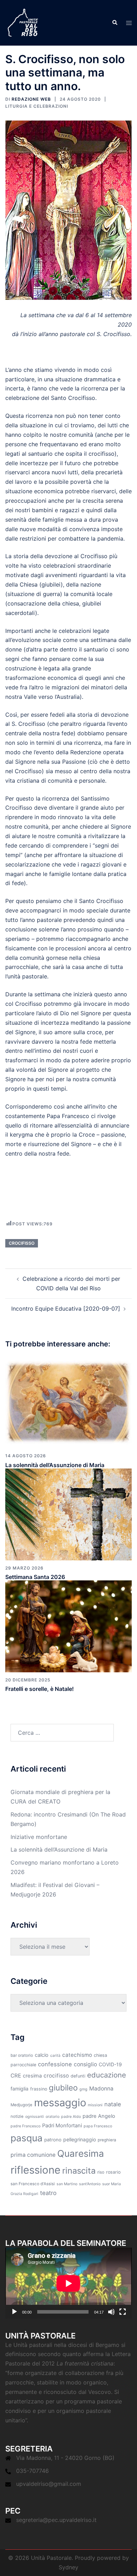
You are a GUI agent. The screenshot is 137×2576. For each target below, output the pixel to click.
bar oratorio (22, 2055)
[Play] (14, 2312)
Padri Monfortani (62, 2126)
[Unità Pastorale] (23, 22)
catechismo (77, 2055)
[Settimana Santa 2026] (68, 1514)
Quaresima (81, 2153)
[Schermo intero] (123, 2312)
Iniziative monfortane (39, 1837)
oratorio (53, 2117)
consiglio (85, 2064)
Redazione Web (31, 99)
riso (101, 2172)
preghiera (107, 2140)
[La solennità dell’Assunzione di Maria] (68, 1402)
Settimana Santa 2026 (35, 1577)
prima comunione (33, 2155)
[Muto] (111, 2312)
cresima (32, 2076)
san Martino (67, 2184)
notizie (17, 2116)
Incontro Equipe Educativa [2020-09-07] (66, 1309)
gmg (83, 2089)
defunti (78, 2076)
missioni (95, 2105)
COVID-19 (110, 2064)
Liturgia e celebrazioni (37, 106)
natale (113, 2104)
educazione (107, 2075)
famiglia (19, 2089)
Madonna (101, 2089)
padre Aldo (71, 2117)
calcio (42, 2055)
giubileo (63, 2087)
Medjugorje (21, 2105)
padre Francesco (25, 2126)
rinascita (79, 2171)
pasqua (27, 2138)
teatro (48, 2193)
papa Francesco (98, 2126)
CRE (16, 2076)
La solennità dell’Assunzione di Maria (55, 1465)
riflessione (35, 2170)
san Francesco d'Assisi (33, 2184)
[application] (68, 2283)
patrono (53, 2140)
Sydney (68, 2567)
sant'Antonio (90, 2184)
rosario (113, 2172)
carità (55, 2056)
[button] (115, 23)
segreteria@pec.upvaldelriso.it (56, 2520)
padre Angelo (99, 2116)
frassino (39, 2089)
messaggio (60, 2103)
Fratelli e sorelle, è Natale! (40, 1689)
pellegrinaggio (80, 2139)
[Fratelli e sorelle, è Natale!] (68, 1626)
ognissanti (35, 2117)
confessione (55, 2064)
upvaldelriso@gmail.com (49, 2484)
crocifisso (22, 1243)
